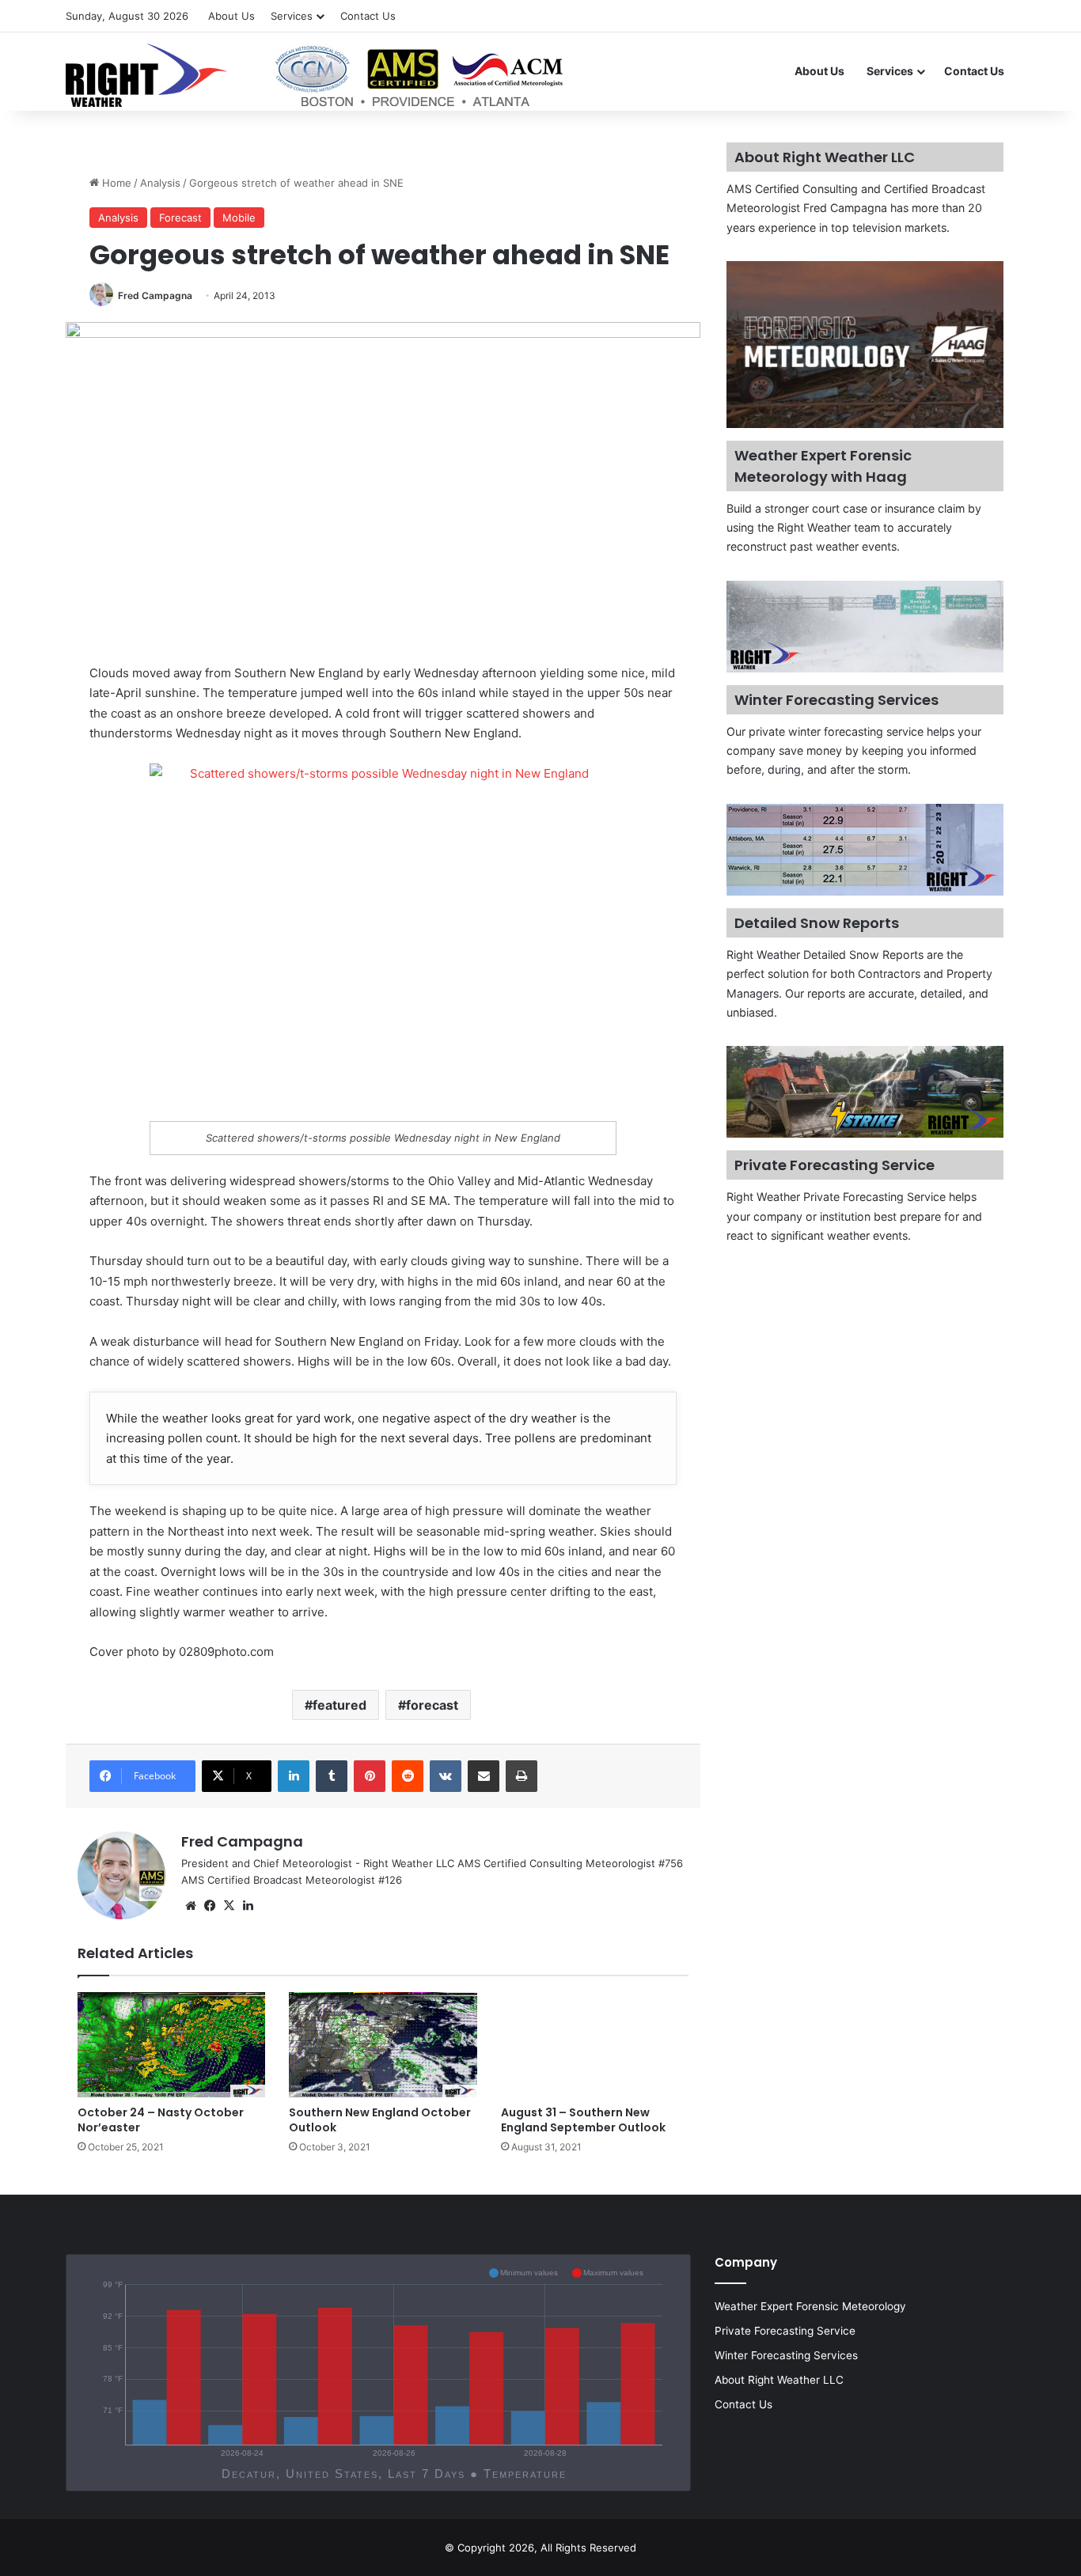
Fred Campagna (155, 295)
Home (115, 183)
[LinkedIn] (294, 1776)
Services (292, 16)
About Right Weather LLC (779, 2380)
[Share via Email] (484, 1776)
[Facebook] (210, 1906)
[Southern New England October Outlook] (383, 2045)
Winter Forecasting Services (786, 2355)
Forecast (180, 218)
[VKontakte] (446, 1776)
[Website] (191, 1906)
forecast (432, 1705)
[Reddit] (408, 1776)
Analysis (160, 183)
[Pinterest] (370, 1776)
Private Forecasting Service (785, 2331)
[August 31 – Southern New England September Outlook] (595, 2045)
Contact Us (368, 16)
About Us (231, 16)
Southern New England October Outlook (380, 2120)
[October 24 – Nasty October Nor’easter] (171, 2045)
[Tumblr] (332, 1776)
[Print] (522, 1776)
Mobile (239, 218)
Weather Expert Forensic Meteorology (810, 2306)
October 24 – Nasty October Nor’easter (161, 2120)
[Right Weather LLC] (316, 75)
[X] (229, 1906)
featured (339, 1705)
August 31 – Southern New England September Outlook (583, 2120)
